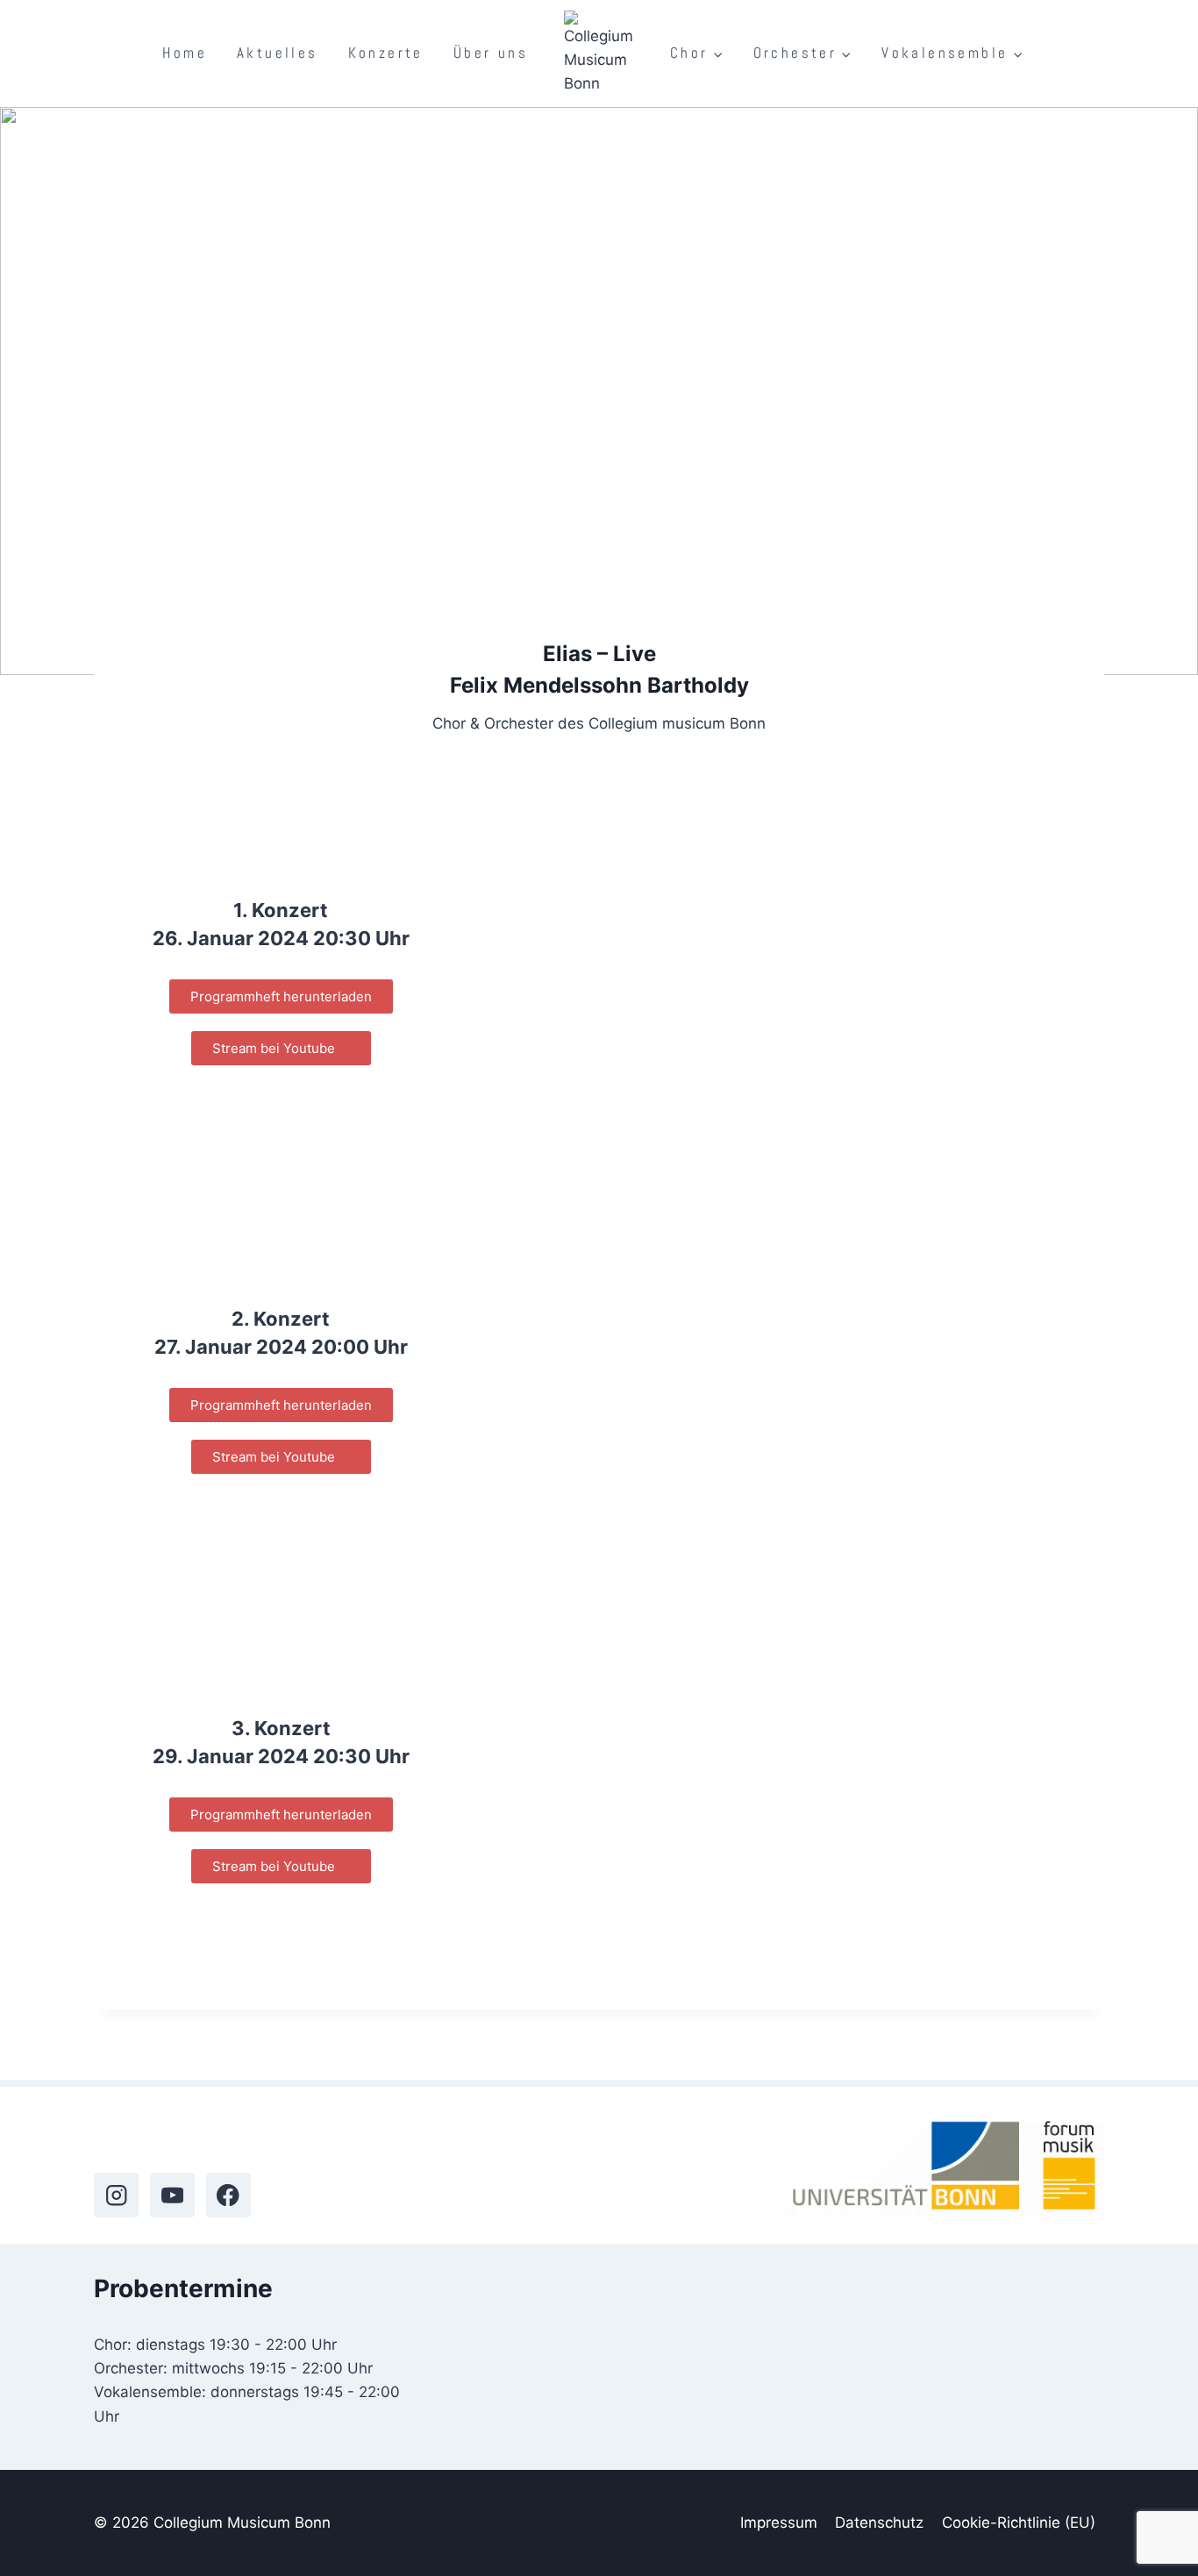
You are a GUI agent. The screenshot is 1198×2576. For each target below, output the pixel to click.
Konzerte (386, 53)
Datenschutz (879, 2523)
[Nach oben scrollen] (1152, 2519)
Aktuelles (278, 53)
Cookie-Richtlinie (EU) (1019, 2523)
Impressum (779, 2523)
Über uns (491, 53)
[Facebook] (228, 2195)
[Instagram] (116, 2195)
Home (185, 53)
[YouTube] (172, 2195)
